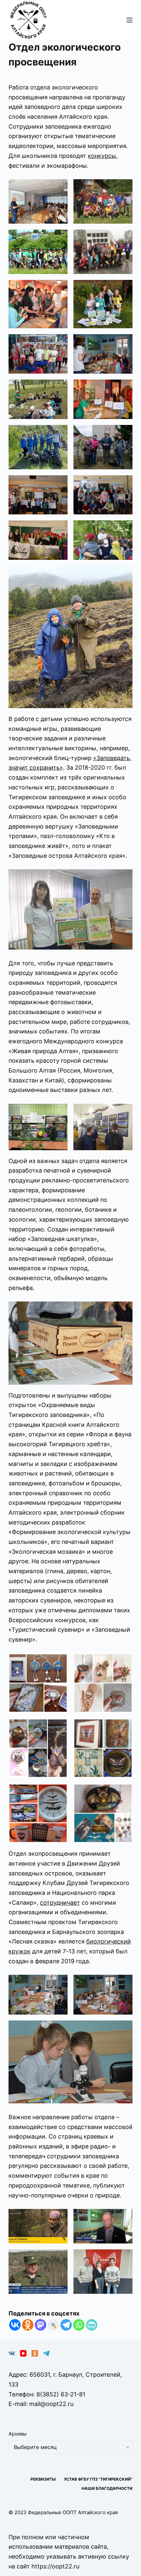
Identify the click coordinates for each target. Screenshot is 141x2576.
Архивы (18, 2434)
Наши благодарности (107, 2488)
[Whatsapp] (79, 2325)
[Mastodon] (40, 2325)
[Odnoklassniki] (28, 2325)
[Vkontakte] (15, 2325)
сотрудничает (60, 1903)
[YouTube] (23, 2353)
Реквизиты (43, 2479)
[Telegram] (66, 2325)
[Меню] (130, 20)
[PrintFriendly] (92, 2325)
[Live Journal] (53, 2325)
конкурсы (102, 156)
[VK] (12, 2353)
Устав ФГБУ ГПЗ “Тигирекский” (98, 2479)
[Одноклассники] (35, 2353)
